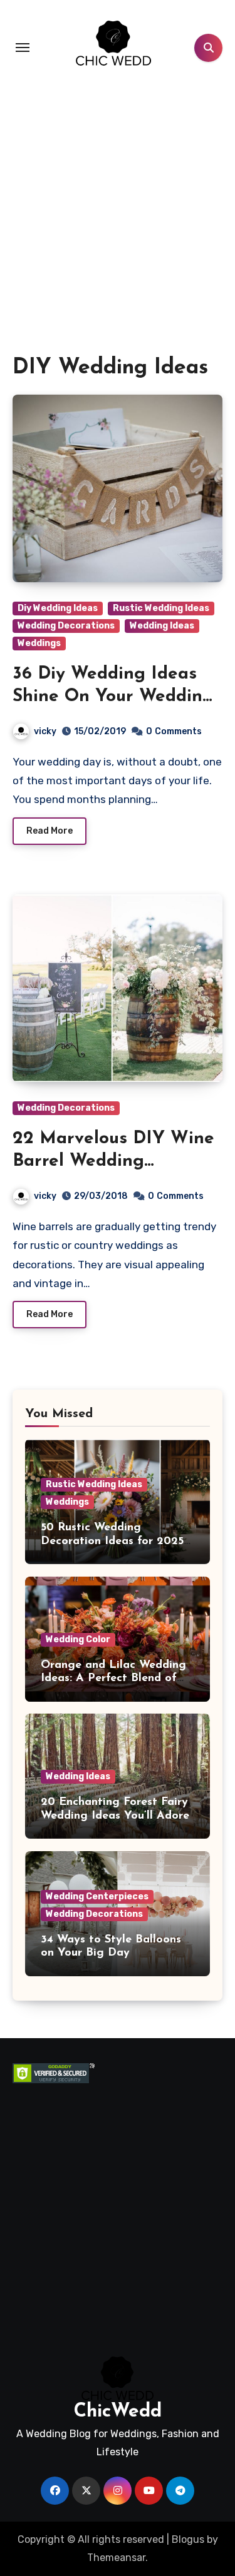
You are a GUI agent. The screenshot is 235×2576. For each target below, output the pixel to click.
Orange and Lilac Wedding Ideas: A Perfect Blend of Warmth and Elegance (113, 1679)
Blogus (188, 2539)
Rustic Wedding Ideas (161, 608)
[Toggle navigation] (23, 48)
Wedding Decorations (66, 626)
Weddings (39, 643)
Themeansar (116, 2558)
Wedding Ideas (162, 626)
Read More (50, 831)
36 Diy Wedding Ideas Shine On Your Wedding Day (113, 697)
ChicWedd (118, 2412)
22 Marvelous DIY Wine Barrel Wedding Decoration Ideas (113, 1162)
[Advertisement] (118, 231)
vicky (45, 731)
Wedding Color (78, 1639)
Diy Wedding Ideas (58, 608)
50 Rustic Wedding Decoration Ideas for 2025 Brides (112, 1541)
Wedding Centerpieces (97, 1897)
